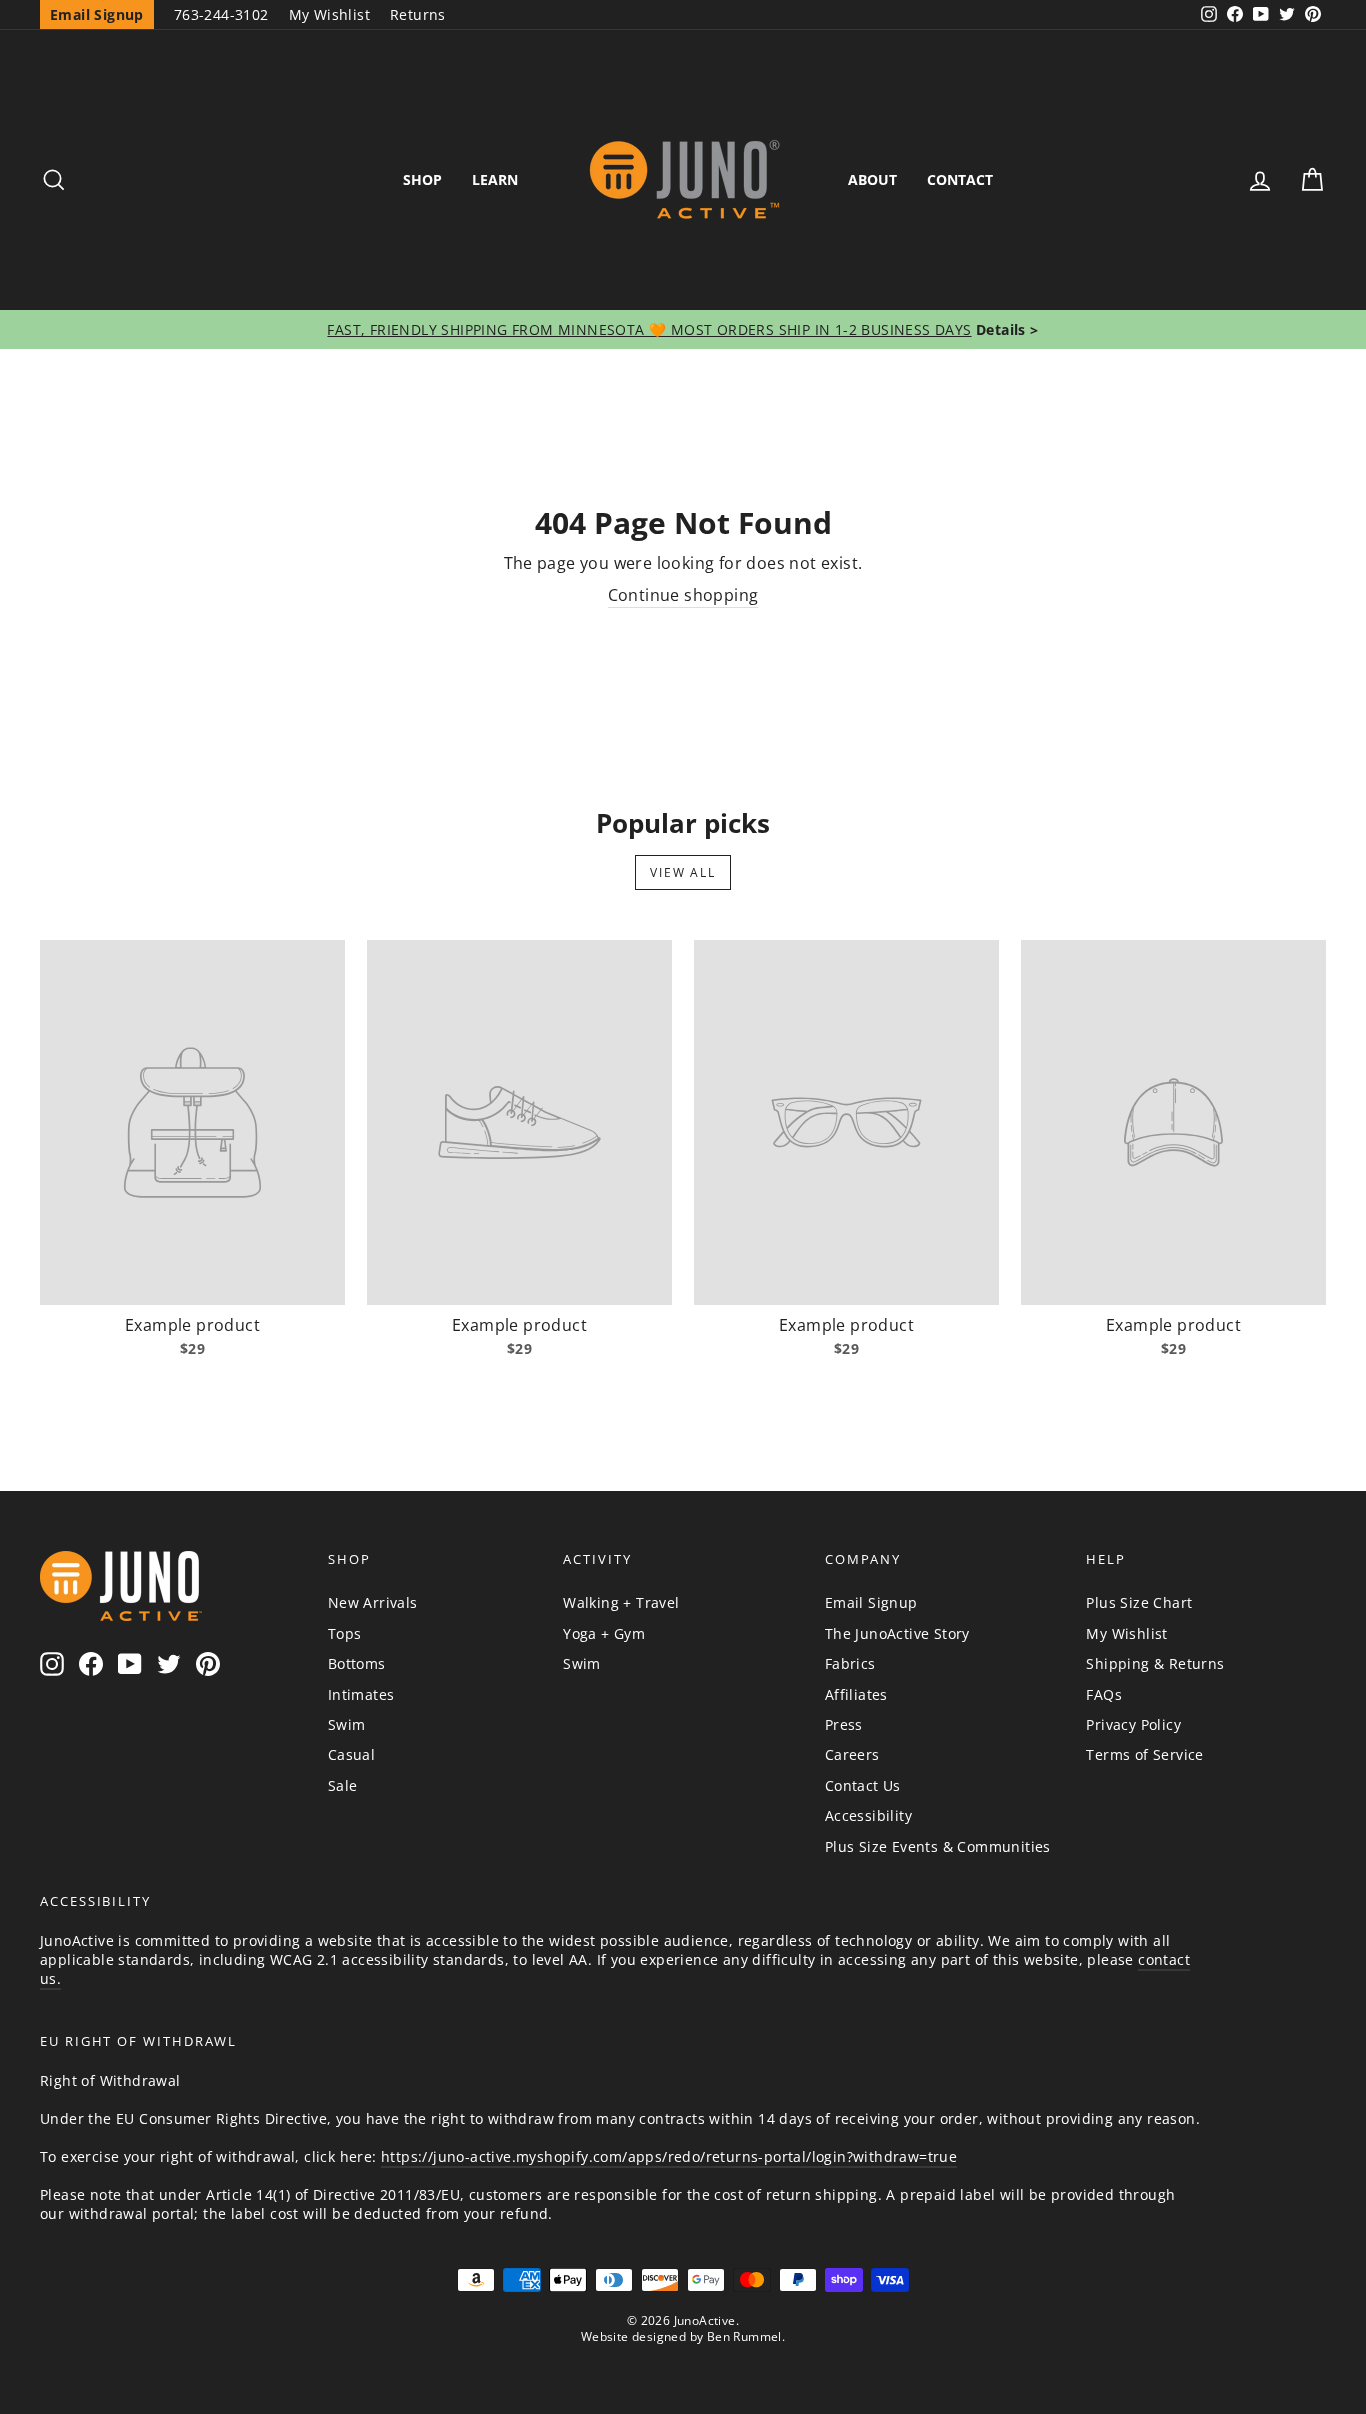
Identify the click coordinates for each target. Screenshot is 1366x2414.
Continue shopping (683, 595)
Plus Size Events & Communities (938, 1846)
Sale (343, 1785)
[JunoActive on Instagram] (52, 1663)
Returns (418, 14)
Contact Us (863, 1785)
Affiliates (856, 1694)
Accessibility (868, 1815)
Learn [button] (495, 179)
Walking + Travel (621, 1602)
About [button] (872, 179)
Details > (1005, 329)
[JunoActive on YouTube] (130, 1663)
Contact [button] (960, 179)
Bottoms (357, 1663)
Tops (345, 1633)
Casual (351, 1754)
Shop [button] (422, 179)
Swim (347, 1724)
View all (682, 872)
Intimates (361, 1694)
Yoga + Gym (604, 1633)
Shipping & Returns (1155, 1663)
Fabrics (850, 1663)
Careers (852, 1754)
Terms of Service (1144, 1754)
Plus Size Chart (1139, 1602)
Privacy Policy (1133, 1724)
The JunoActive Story (897, 1633)
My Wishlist (329, 14)
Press (844, 1724)
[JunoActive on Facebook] (91, 1663)
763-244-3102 (221, 14)
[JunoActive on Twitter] (169, 1663)
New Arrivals (373, 1602)
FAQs (1104, 1694)
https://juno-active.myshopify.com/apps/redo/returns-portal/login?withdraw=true (669, 2156)
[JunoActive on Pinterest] (208, 1663)
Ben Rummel (744, 2336)
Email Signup (871, 1602)
